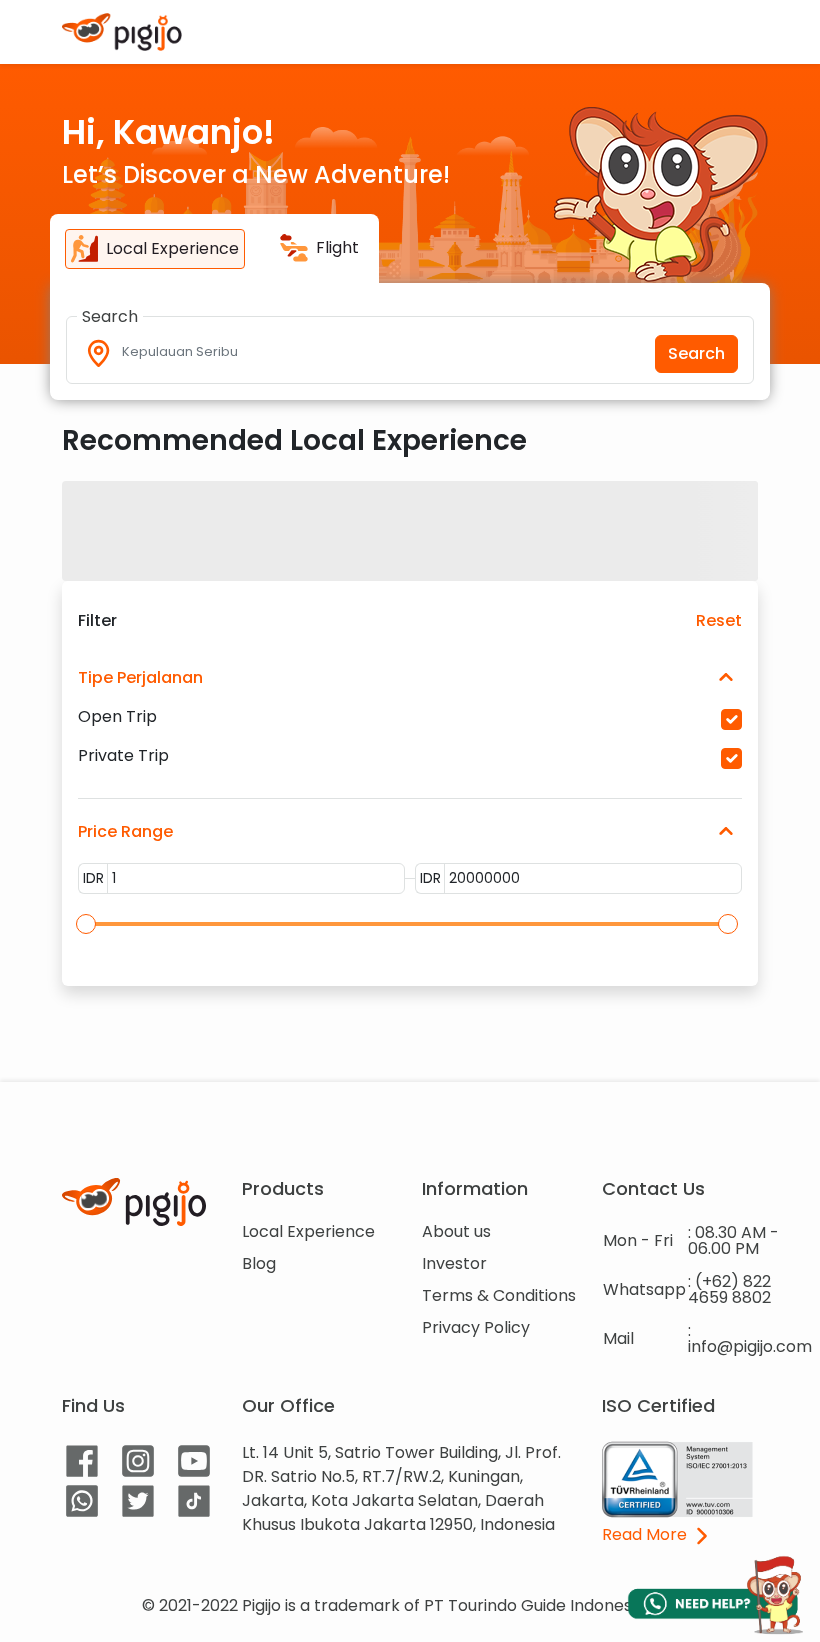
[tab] (155, 249)
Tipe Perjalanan (140, 677)
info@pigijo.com (750, 1346)
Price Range (125, 831)
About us (456, 1231)
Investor (454, 1263)
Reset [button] (719, 621)
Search (696, 353)
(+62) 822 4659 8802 (729, 1289)
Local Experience (308, 1231)
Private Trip (123, 756)
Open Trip (117, 717)
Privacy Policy (476, 1327)
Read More (646, 1536)
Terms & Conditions (499, 1295)
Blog (259, 1263)
